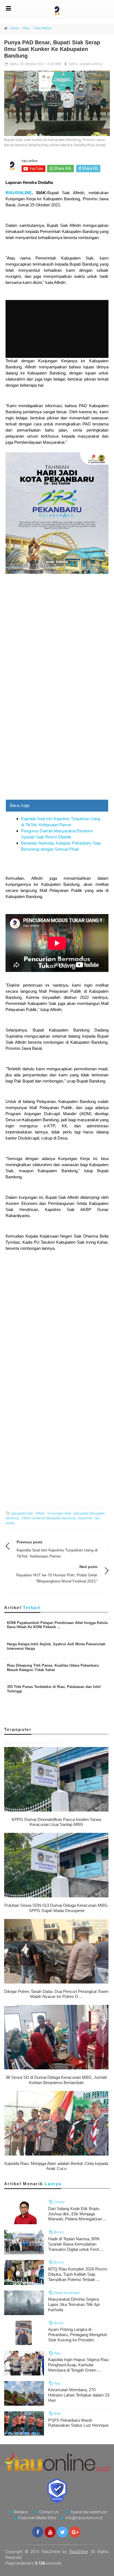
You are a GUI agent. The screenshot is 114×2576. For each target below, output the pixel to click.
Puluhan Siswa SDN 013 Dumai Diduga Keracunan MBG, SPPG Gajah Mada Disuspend (56, 1908)
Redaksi (21, 2512)
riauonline (85, 1518)
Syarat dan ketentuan (89, 2512)
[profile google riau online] (75, 2532)
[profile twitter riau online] (63, 2532)
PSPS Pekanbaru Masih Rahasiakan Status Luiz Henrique (78, 2423)
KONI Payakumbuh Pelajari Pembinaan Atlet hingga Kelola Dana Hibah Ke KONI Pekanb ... (57, 1625)
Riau (27, 28)
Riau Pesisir (43, 28)
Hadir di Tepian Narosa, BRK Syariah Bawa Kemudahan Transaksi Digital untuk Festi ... (76, 2244)
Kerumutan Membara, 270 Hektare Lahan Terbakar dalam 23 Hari (79, 2395)
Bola (57, 2414)
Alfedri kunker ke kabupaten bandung (48, 1518)
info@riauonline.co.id (84, 2518)
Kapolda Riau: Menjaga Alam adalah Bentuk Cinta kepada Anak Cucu (56, 2166)
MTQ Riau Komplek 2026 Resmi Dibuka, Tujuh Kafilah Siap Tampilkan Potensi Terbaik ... (78, 2274)
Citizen (59, 2202)
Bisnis (58, 2232)
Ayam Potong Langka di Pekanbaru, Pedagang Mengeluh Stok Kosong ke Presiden (78, 2335)
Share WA (62, 168)
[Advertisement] (57, 740)
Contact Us (49, 2512)
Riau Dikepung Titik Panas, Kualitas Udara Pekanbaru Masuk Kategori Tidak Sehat (53, 1668)
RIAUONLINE (19, 193)
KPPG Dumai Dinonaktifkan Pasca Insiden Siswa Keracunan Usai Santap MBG (56, 1822)
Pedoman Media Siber (37, 2518)
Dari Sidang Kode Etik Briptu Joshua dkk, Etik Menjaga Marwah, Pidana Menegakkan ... (77, 2214)
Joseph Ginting (91, 64)
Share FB (89, 168)
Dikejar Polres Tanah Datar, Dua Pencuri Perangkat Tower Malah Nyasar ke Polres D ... (56, 1994)
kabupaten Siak (22, 1513)
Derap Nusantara (66, 2293)
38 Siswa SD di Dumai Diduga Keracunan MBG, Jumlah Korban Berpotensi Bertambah (56, 2080)
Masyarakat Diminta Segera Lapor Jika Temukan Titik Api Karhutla (74, 2304)
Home (14, 28)
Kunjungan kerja (59, 1513)
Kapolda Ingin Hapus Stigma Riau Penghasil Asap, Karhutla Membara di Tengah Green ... (78, 2365)
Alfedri (40, 1513)
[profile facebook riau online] (38, 2532)
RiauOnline (78, 2552)
